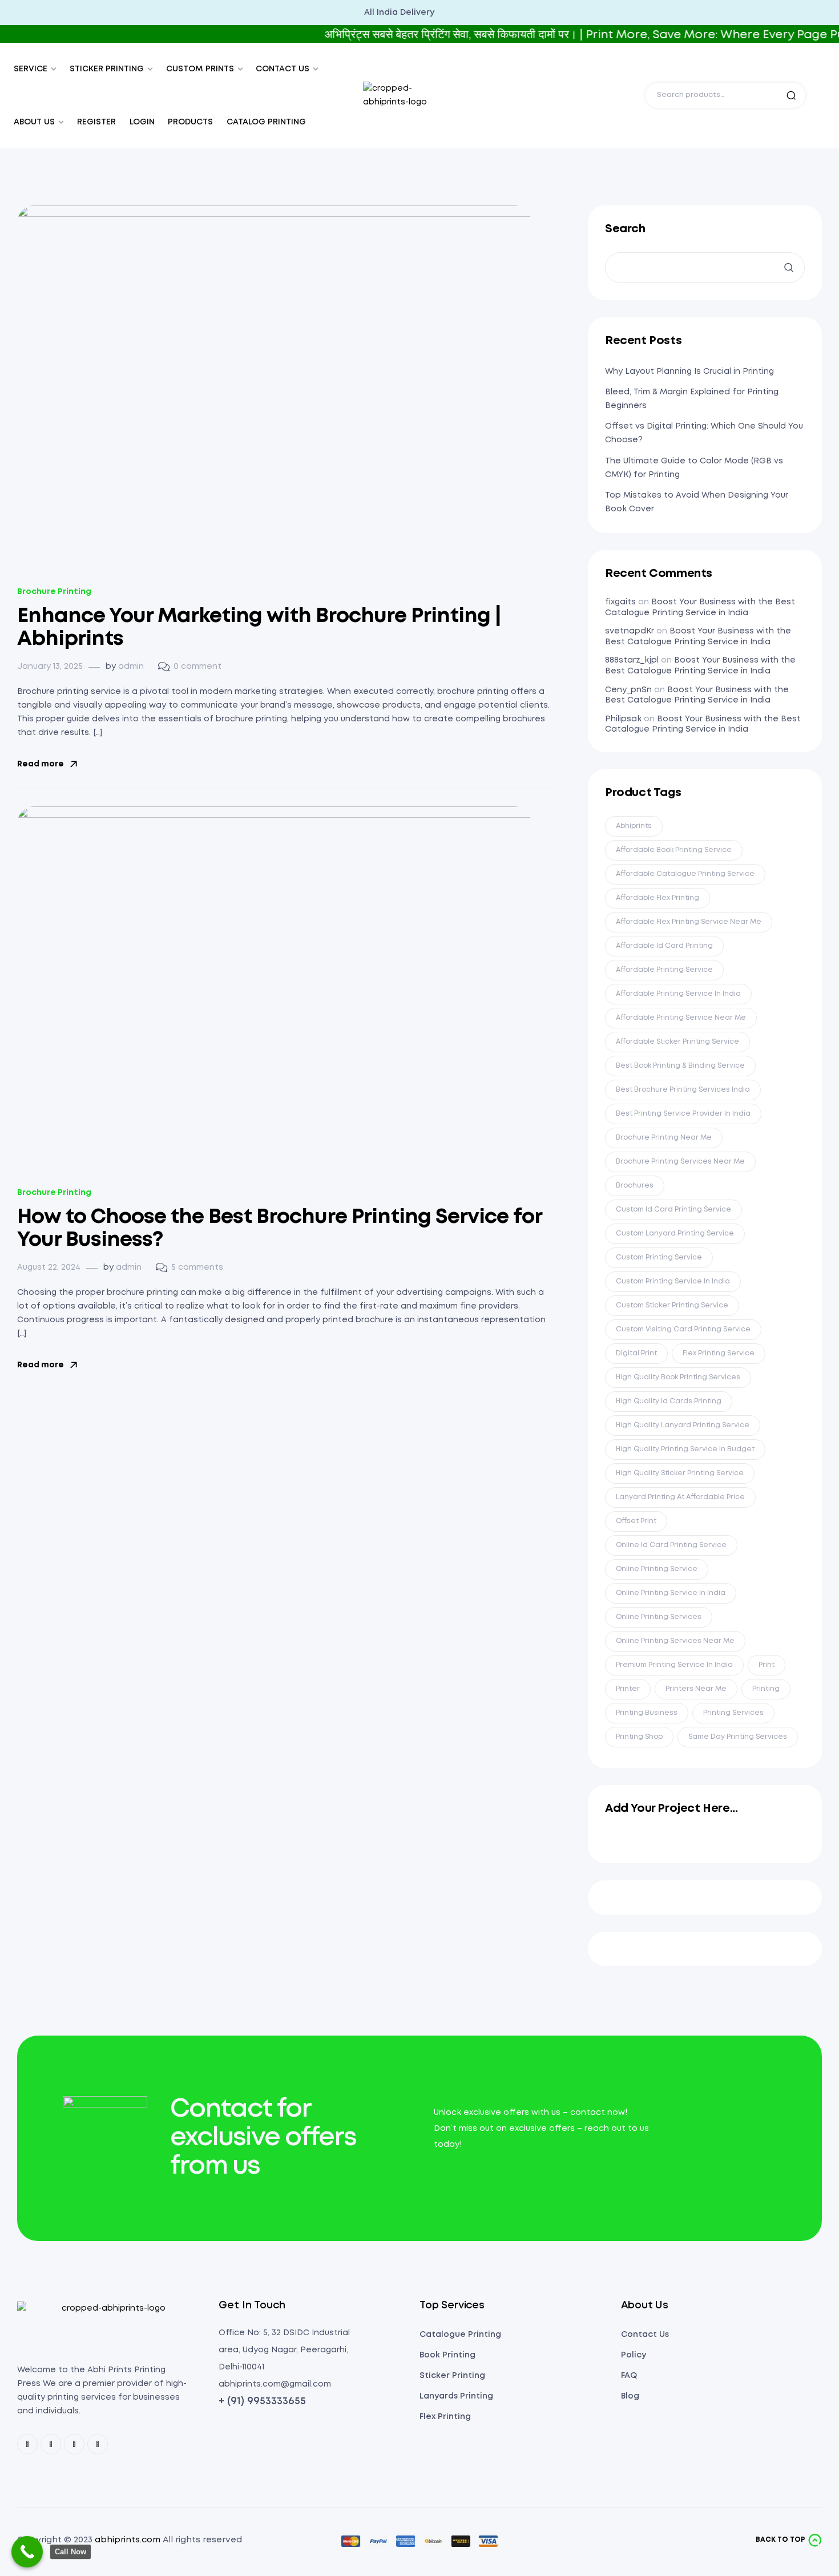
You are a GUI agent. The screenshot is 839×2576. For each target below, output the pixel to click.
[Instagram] (74, 2444)
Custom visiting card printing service (683, 1329)
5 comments (197, 1267)
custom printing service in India (673, 1281)
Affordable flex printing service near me (689, 922)
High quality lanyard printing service (683, 1425)
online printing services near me (675, 1641)
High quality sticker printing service (680, 1473)
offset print (636, 1521)
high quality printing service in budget (685, 1449)
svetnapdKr (630, 631)
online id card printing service (671, 1545)
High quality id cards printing (669, 1401)
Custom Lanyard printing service (675, 1234)
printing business (647, 1713)
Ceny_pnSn (628, 690)
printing (766, 1689)
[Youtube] (98, 2444)
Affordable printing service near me (681, 1018)
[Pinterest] (51, 2444)
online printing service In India (671, 1593)
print (767, 1665)
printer (628, 1689)
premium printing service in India (674, 1665)
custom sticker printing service (672, 1305)
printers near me (696, 1689)
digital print (636, 1353)
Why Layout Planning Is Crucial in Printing (689, 372)
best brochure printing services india (683, 1090)
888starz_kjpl (632, 660)
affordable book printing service (674, 850)
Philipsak (623, 719)
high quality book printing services (678, 1377)
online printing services (659, 1617)
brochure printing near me (664, 1138)
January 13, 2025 (50, 667)
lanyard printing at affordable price (680, 1497)
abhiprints (634, 826)
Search (791, 95)
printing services (733, 1713)
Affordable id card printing (664, 946)
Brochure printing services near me (680, 1162)
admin (131, 667)
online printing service (657, 1569)
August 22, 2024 (49, 1267)
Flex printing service (719, 1353)
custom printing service (659, 1257)
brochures (635, 1186)
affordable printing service (664, 970)
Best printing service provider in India (683, 1114)
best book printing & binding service (680, 1066)
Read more (41, 764)
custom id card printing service (673, 1210)
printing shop (639, 1737)
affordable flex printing (658, 898)
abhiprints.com (128, 2540)
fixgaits (620, 602)
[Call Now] (27, 2552)
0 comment (197, 667)
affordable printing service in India (678, 994)
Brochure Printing (54, 592)
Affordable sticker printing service (677, 1042)
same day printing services (738, 1737)
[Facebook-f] (27, 2444)
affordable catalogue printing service (685, 874)
